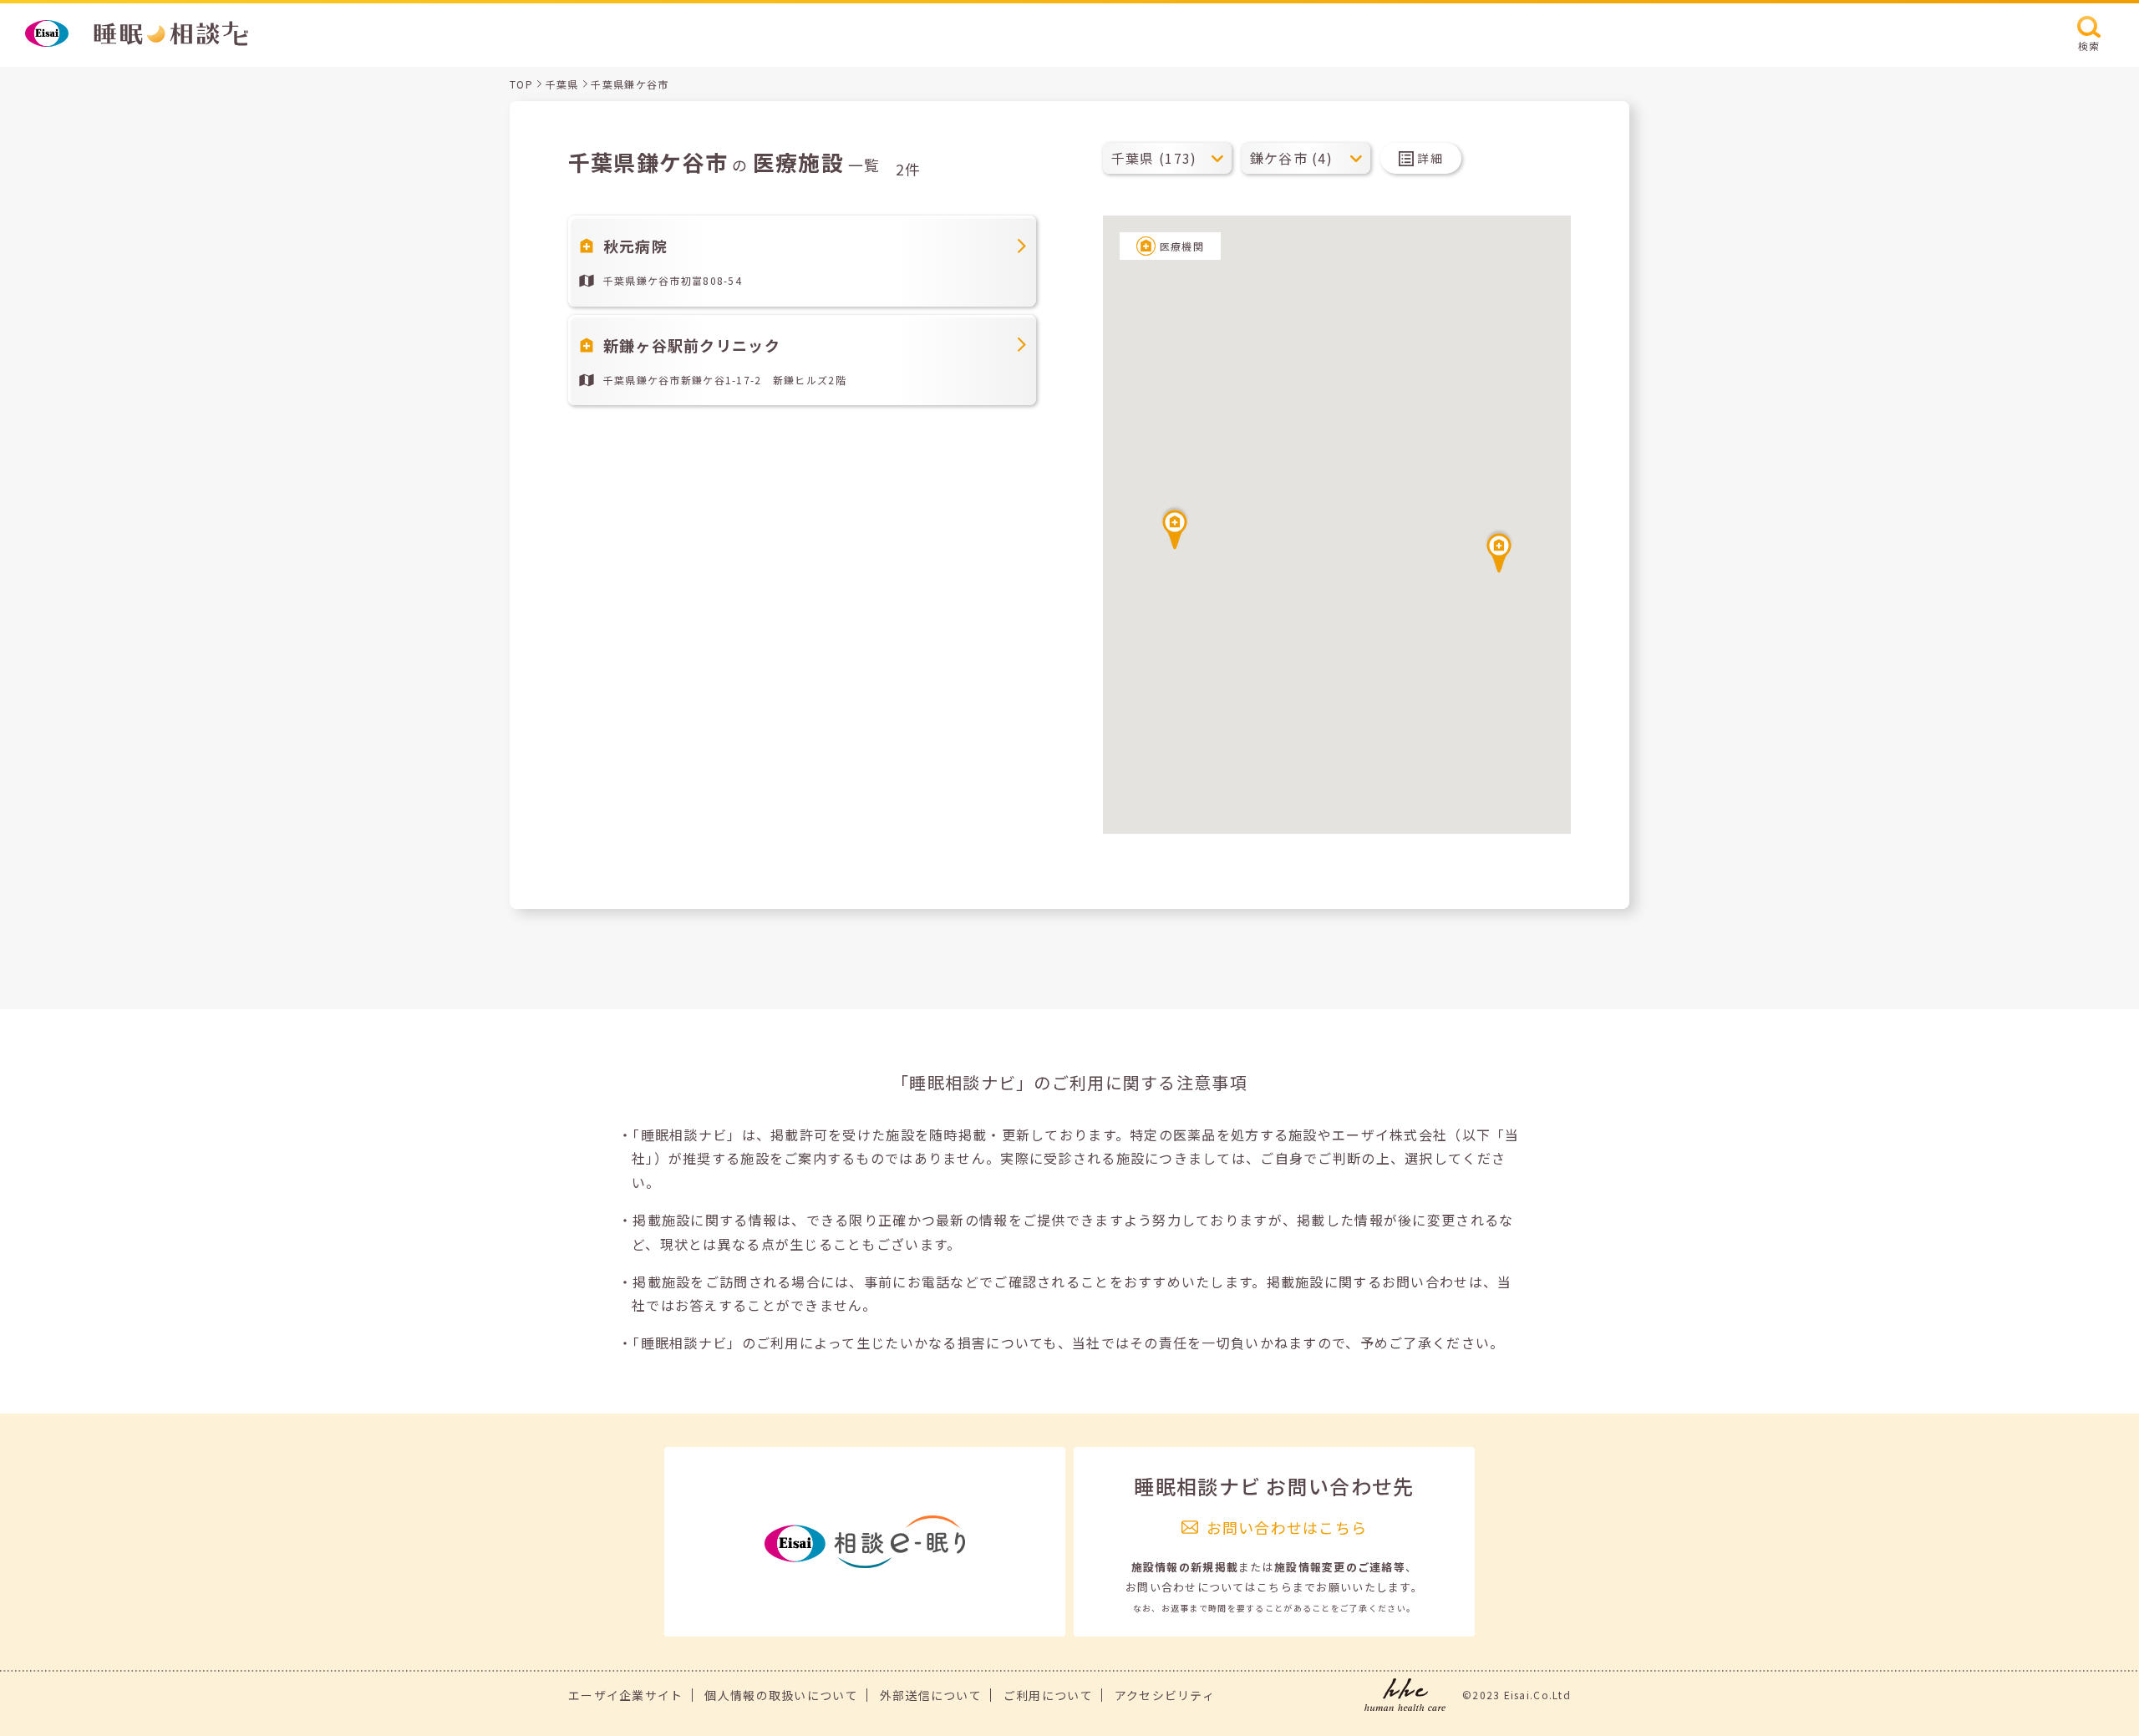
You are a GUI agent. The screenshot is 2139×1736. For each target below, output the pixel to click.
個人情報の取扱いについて (781, 1695)
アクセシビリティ (1165, 1695)
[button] (1499, 551)
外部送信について (931, 1695)
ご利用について (1048, 1695)
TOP (521, 84)
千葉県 (562, 84)
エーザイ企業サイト (626, 1695)
